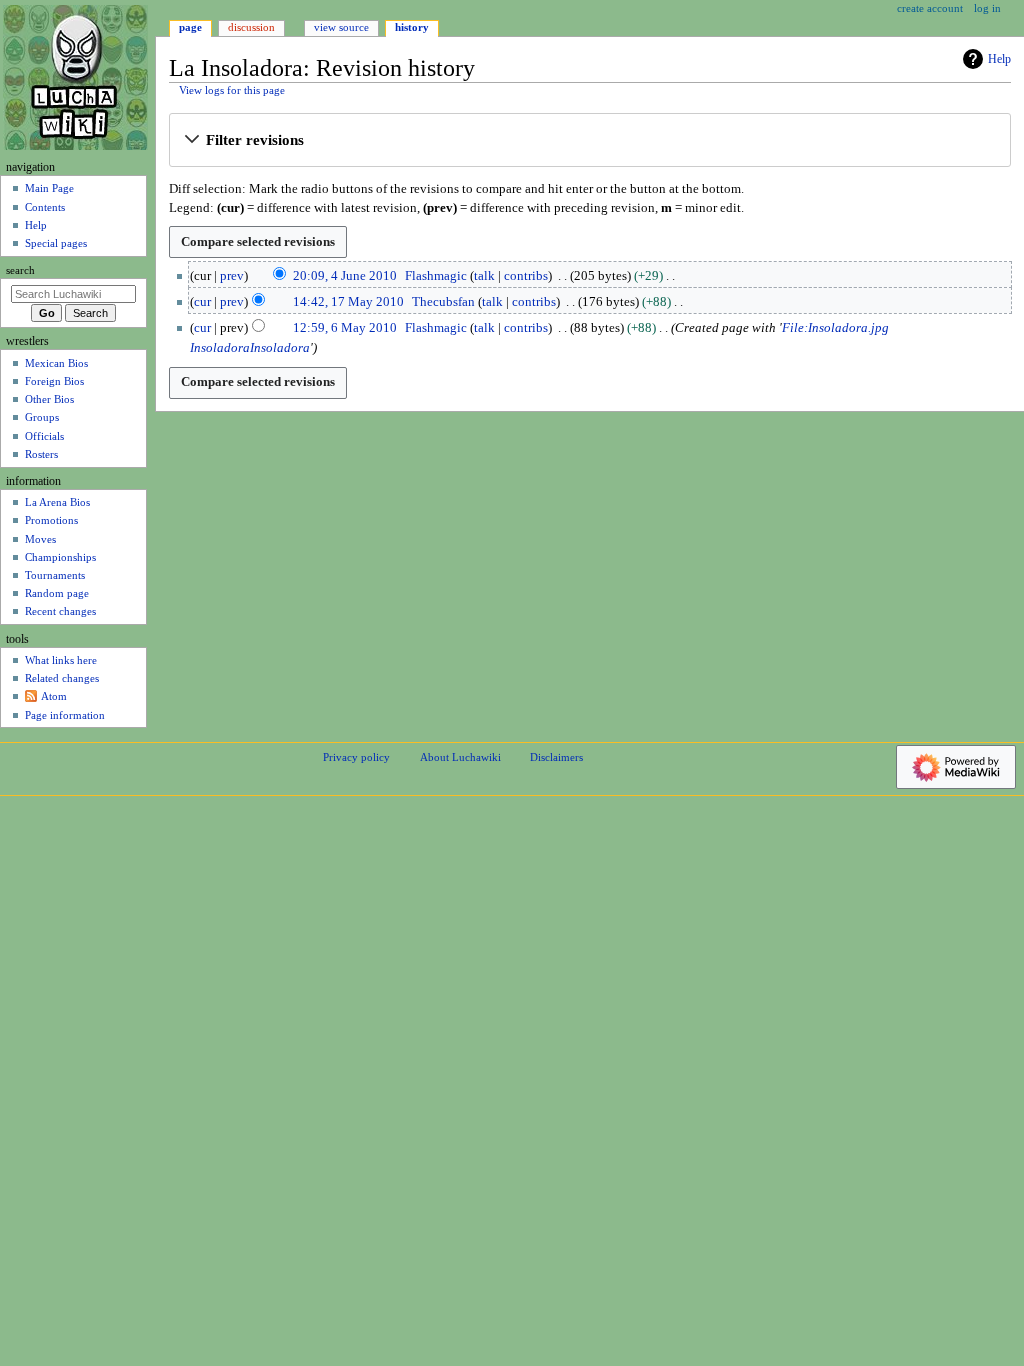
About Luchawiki (460, 757)
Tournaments (55, 575)
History (412, 27)
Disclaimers (556, 757)
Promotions (51, 520)
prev (232, 276)
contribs (526, 276)
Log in (987, 8)
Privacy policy (356, 757)
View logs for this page (232, 90)
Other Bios (49, 399)
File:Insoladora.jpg (835, 328)
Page (190, 27)
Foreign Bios (54, 381)
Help (999, 59)
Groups (42, 417)
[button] (589, 141)
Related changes (62, 678)
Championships (60, 557)
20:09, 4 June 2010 (345, 276)
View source (341, 27)
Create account (930, 8)
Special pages (56, 243)
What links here (61, 660)
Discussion (251, 27)
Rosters (41, 454)
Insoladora (220, 348)
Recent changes (60, 611)
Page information (65, 715)
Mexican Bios (56, 363)
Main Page (49, 188)
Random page (57, 593)
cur (202, 302)
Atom (54, 696)
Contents (45, 207)
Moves (40, 539)
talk (484, 276)
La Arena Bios (57, 502)
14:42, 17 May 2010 (348, 302)
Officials (44, 436)
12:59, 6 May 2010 (345, 328)
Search (20, 270)
